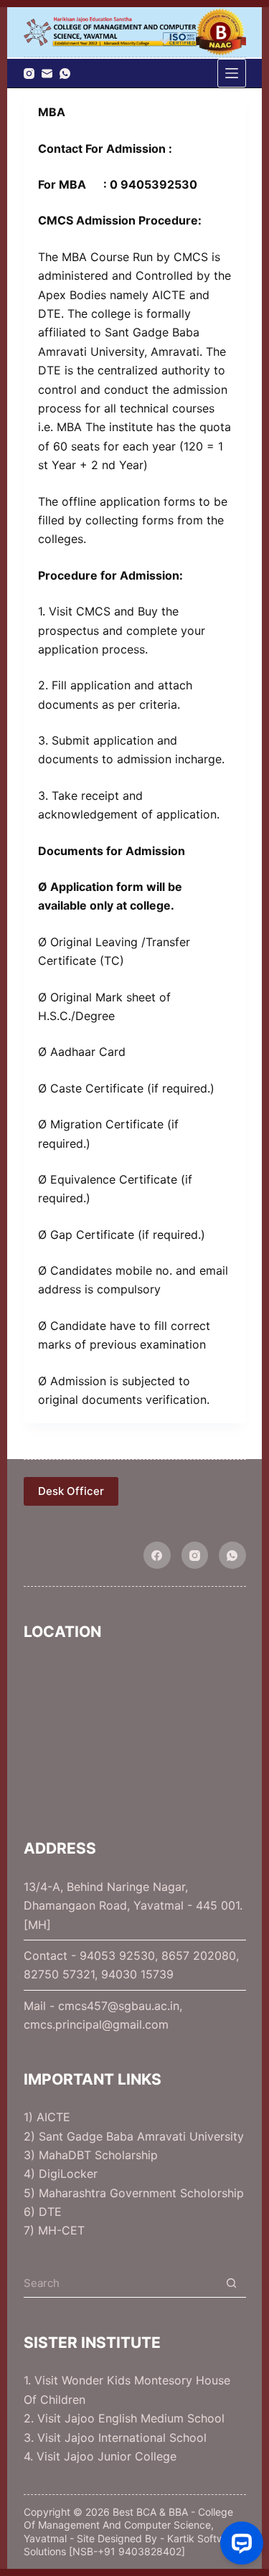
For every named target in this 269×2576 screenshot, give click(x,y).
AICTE (53, 2117)
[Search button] (232, 2283)
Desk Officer (71, 1491)
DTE (50, 2212)
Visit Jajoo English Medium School (131, 2418)
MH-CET (61, 2230)
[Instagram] (29, 74)
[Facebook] (157, 1555)
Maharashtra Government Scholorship (141, 2193)
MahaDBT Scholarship (98, 2155)
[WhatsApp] (65, 74)
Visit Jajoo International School (122, 2438)
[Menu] (232, 73)
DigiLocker (68, 2174)
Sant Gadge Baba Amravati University (141, 2136)
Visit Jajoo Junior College (107, 2456)
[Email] (47, 74)
